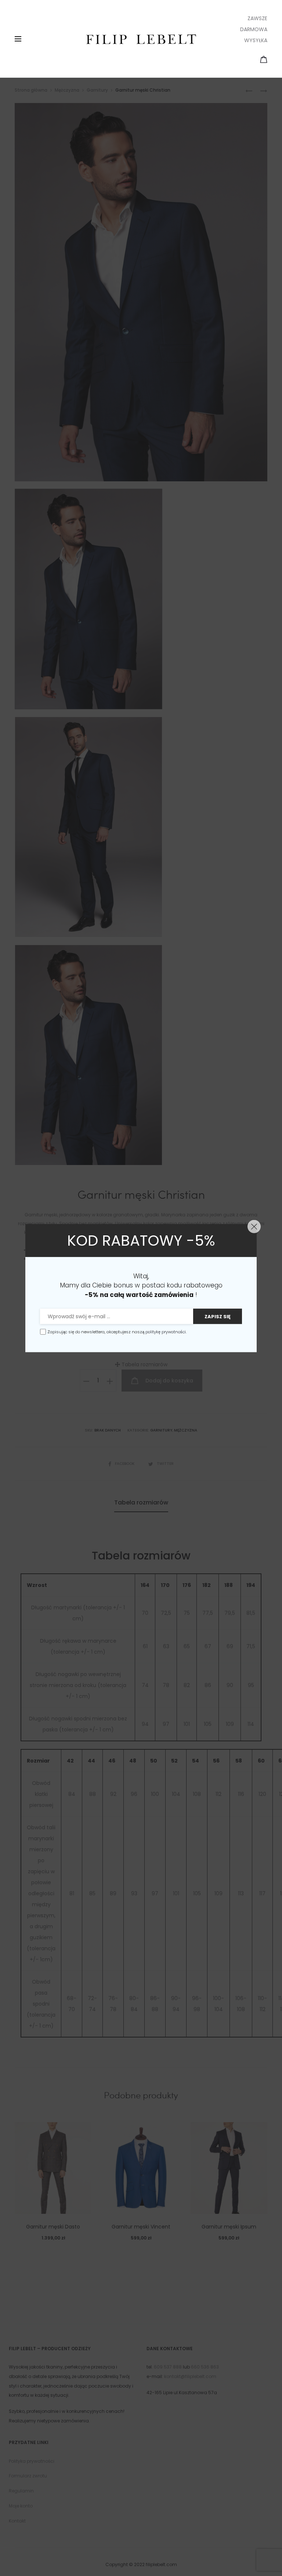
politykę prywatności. (166, 1332)
